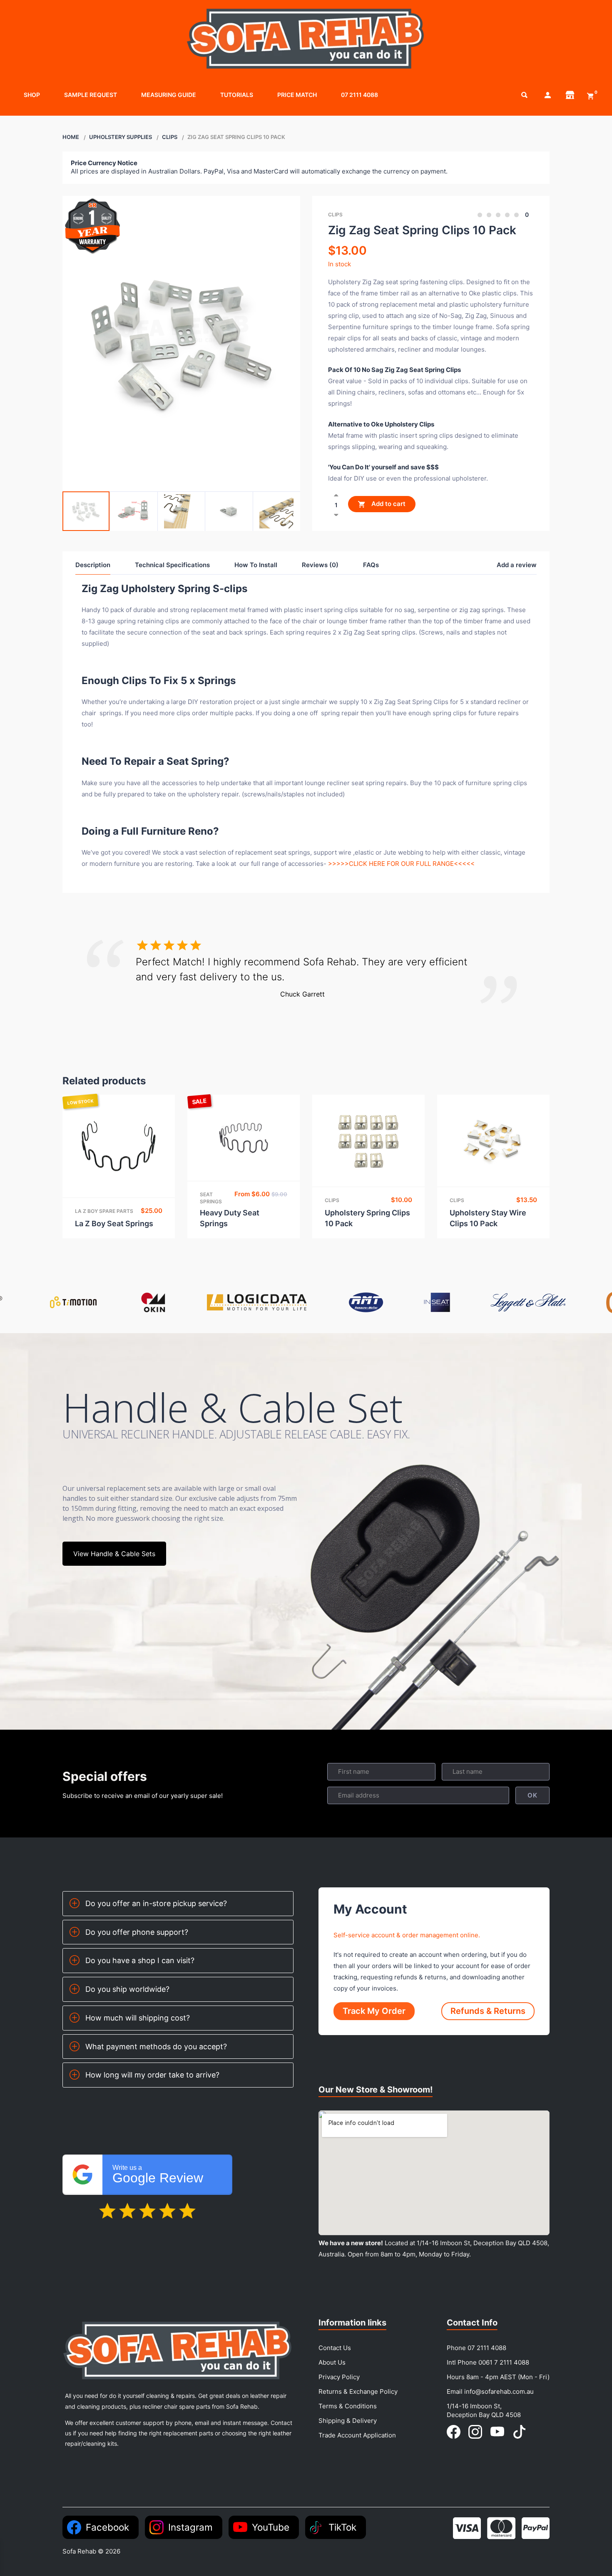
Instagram (190, 2527)
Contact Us (335, 2348)
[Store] (570, 95)
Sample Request (91, 95)
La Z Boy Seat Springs (114, 1224)
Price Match (297, 95)
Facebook (107, 2527)
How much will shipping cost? (138, 2018)
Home (71, 137)
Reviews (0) (320, 565)
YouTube (271, 2527)
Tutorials (237, 95)
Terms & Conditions (348, 2406)
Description (93, 565)
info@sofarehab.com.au (499, 2391)
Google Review (158, 2175)
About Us (332, 2362)
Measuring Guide (169, 95)
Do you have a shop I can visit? (140, 1960)
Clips (170, 137)
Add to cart (388, 504)
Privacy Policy (339, 2377)
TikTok (342, 2527)
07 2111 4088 (359, 95)
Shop (32, 95)
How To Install (256, 565)
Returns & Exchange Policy (358, 2391)
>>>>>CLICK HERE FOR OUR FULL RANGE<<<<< (401, 864)
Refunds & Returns (488, 2011)
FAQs (371, 565)
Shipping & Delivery (348, 2421)
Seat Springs (211, 1198)
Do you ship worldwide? (127, 1989)
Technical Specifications (172, 565)
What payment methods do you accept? (156, 2047)
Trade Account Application (357, 2435)
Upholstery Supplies (121, 137)
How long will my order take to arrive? (152, 2075)
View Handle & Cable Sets (114, 1554)
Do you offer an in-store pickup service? (156, 1903)
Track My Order (374, 2011)
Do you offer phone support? (137, 1932)
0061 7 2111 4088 (504, 2362)
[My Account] (547, 95)
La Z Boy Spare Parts (104, 1211)
